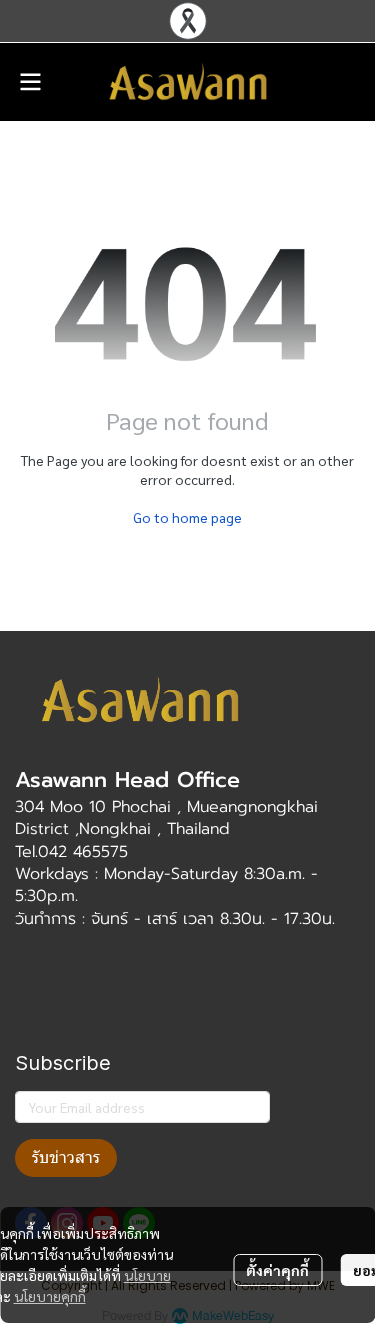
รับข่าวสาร (66, 1157)
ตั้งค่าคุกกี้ (277, 1270)
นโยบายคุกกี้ (50, 1296)
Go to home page (187, 517)
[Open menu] (30, 82)
